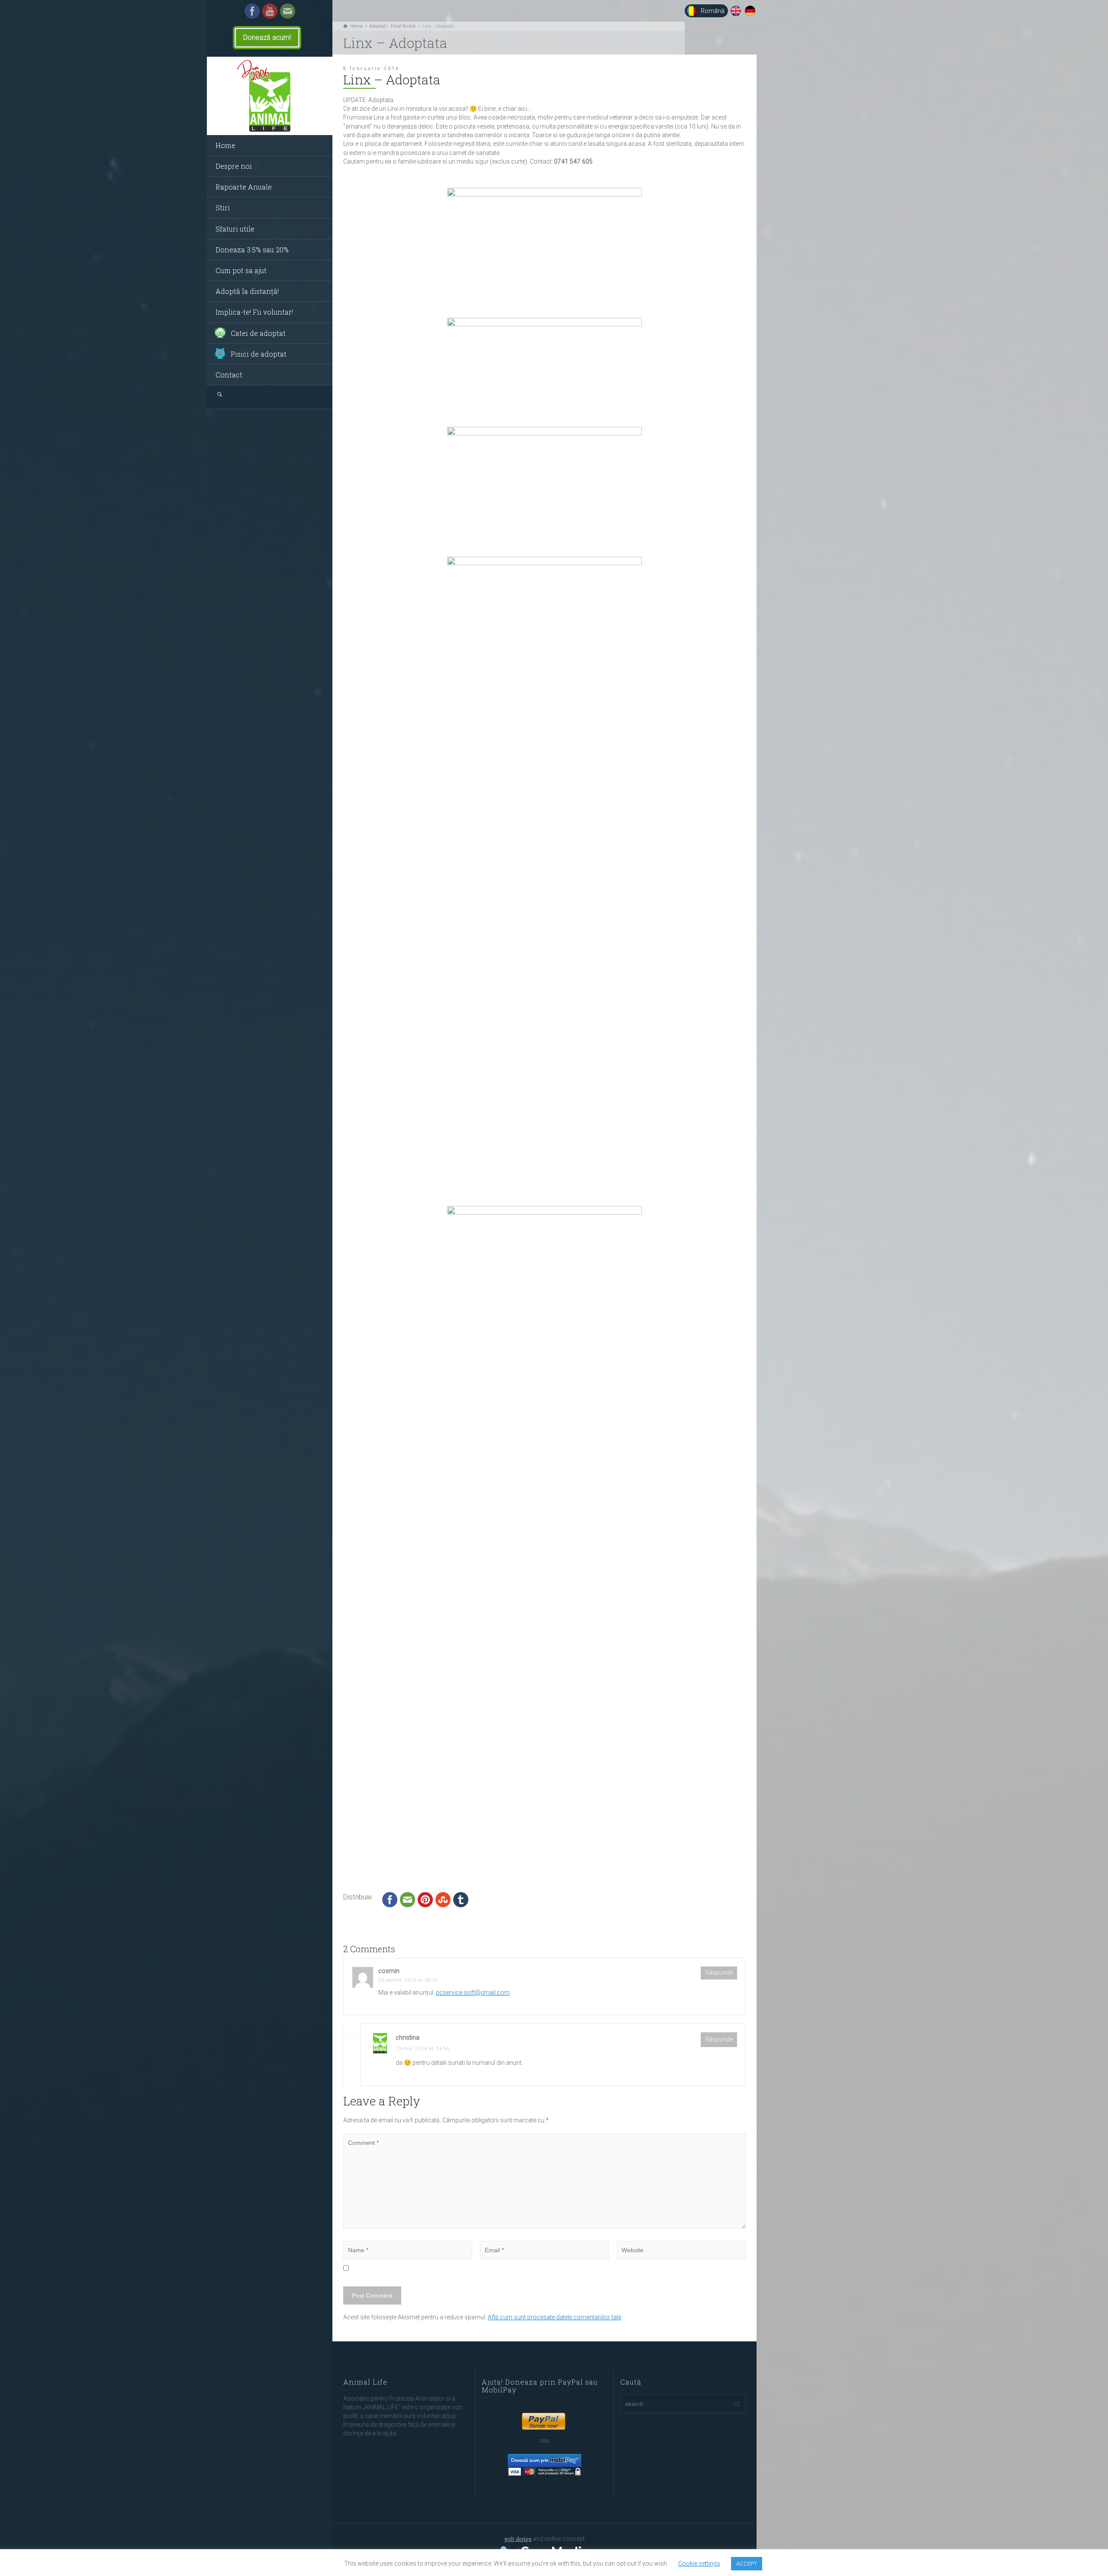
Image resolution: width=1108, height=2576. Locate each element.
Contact (229, 375)
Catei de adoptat (258, 333)
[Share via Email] (407, 1899)
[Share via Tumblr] (461, 1899)
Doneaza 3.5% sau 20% (252, 250)
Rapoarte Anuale (244, 187)
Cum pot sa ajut (241, 270)
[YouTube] (270, 10)
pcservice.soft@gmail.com (473, 1992)
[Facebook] (252, 10)
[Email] (288, 10)
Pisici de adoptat (259, 354)
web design (518, 2539)
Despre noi (234, 166)
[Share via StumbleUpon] (443, 1899)
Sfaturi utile (235, 229)
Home (225, 145)
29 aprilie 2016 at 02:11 (408, 1980)
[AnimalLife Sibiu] (270, 96)
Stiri (223, 208)
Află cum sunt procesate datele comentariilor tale (554, 2317)
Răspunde (719, 1973)
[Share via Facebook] (390, 1899)
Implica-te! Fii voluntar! (254, 312)
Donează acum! (267, 37)
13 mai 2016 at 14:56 (422, 2049)
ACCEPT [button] (747, 2564)
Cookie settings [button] (699, 2563)
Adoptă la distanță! (247, 291)
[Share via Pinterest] (425, 1899)
